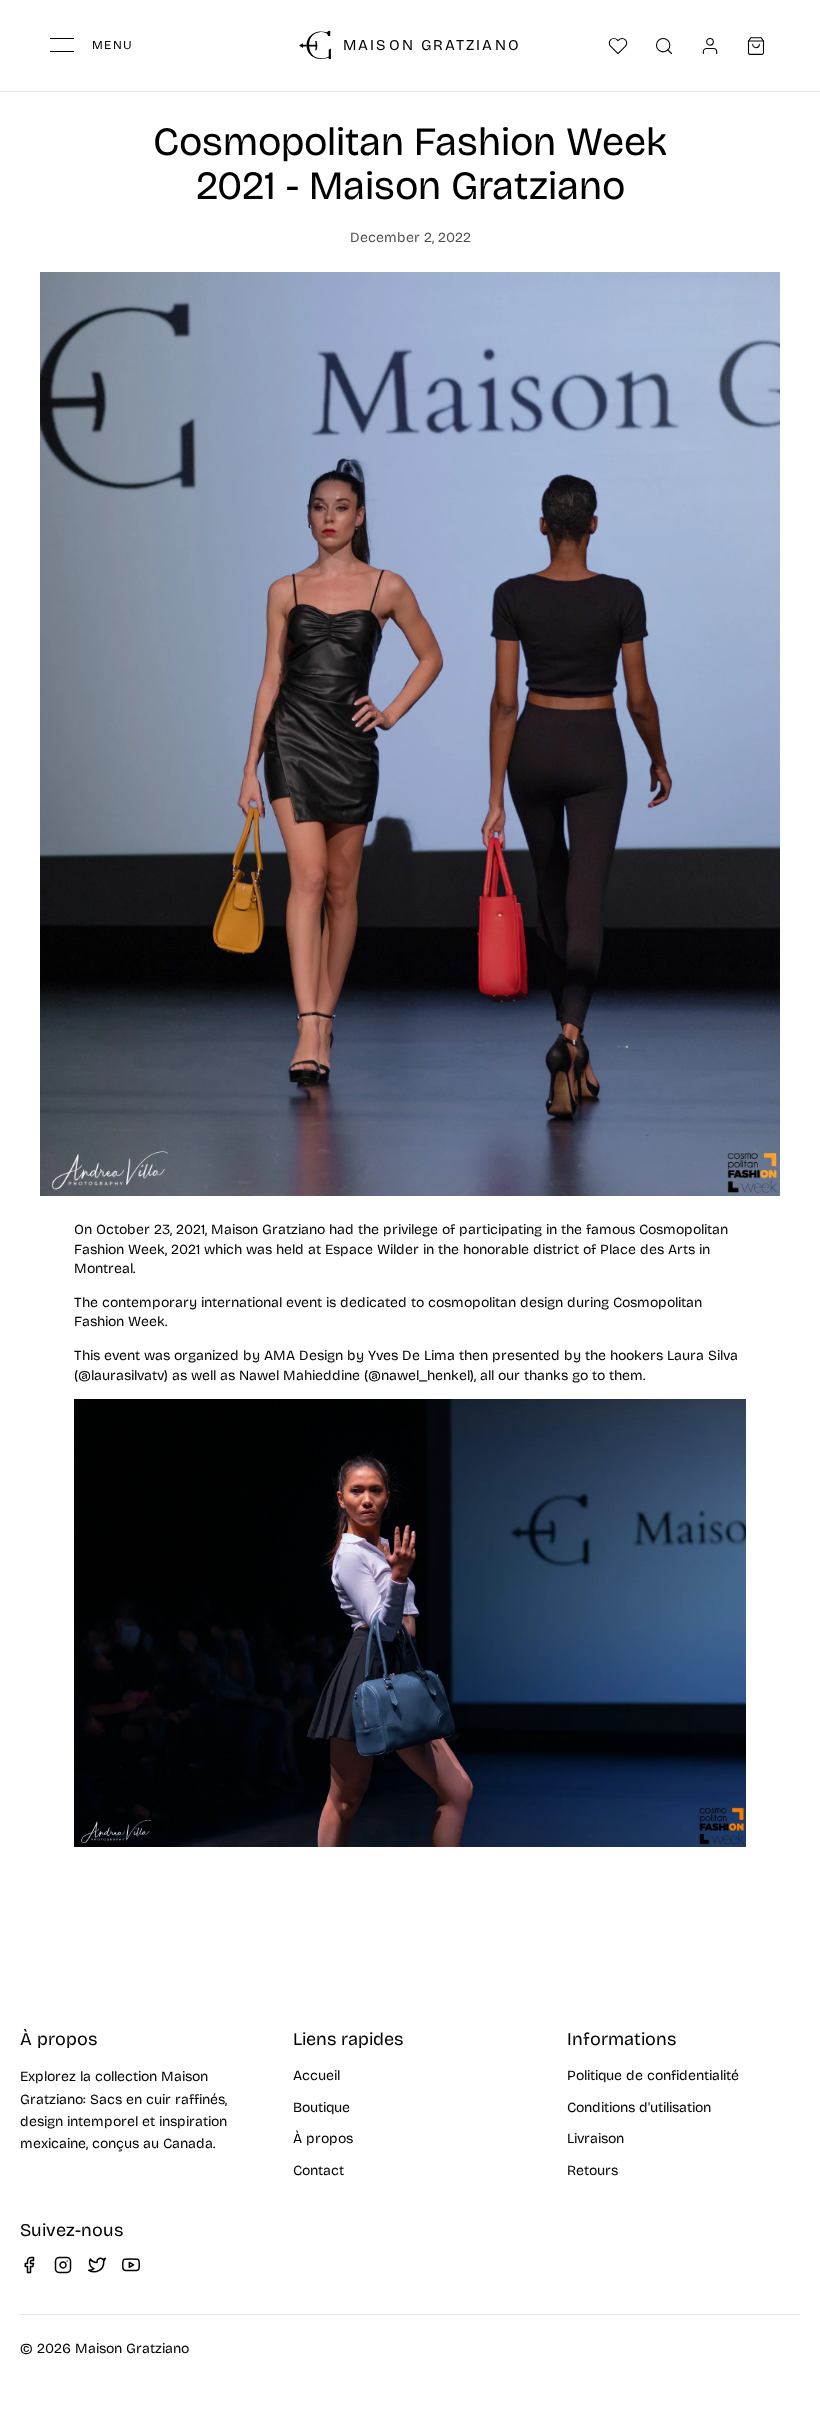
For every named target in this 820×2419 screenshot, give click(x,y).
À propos (323, 2138)
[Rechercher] (664, 46)
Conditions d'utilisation (639, 2107)
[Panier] (756, 46)
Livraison (595, 2138)
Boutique (321, 2107)
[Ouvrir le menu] (62, 45)
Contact (318, 2170)
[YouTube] (131, 2265)
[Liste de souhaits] (618, 46)
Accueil (316, 2075)
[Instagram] (63, 2265)
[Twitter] (97, 2265)
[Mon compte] (710, 46)
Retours (592, 2170)
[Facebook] (29, 2265)
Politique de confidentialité (653, 2075)
